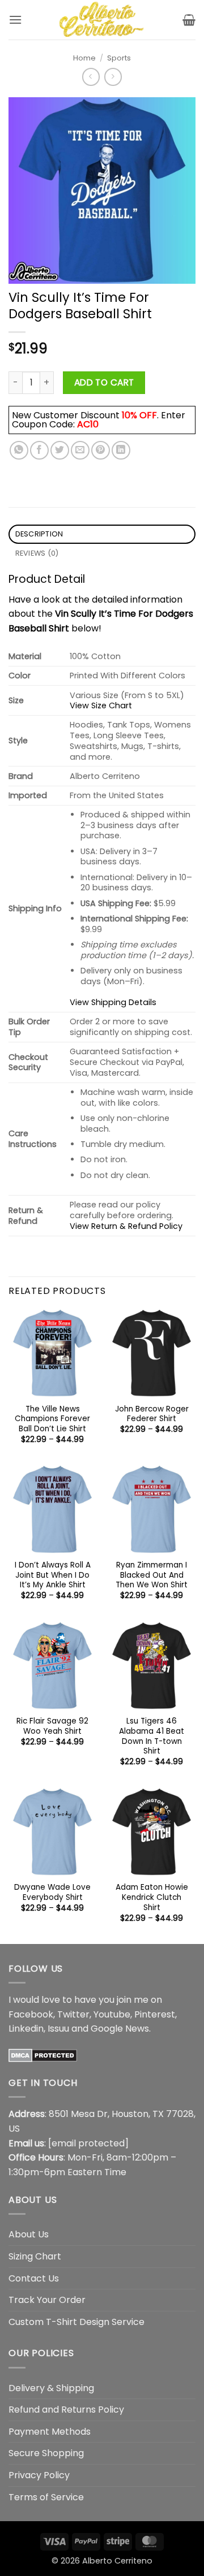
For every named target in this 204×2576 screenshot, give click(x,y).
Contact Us (34, 2278)
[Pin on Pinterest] (101, 450)
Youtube (112, 2014)
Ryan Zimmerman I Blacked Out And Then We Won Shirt (152, 1575)
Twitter (73, 2014)
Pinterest (155, 2014)
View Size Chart (101, 705)
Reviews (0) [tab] (37, 553)
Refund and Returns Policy (66, 2410)
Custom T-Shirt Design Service (76, 2322)
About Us (29, 2234)
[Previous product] (113, 77)
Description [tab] (39, 534)
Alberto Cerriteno (117, 2561)
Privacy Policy (39, 2475)
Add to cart (104, 382)
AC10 (88, 424)
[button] (15, 20)
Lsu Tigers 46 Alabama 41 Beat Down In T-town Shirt (152, 1736)
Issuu (58, 2029)
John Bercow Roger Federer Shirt (152, 1414)
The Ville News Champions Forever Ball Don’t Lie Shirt (52, 1419)
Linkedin (26, 2029)
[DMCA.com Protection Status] (43, 2055)
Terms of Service (46, 2497)
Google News (120, 2029)
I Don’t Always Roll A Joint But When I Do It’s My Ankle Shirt (53, 1575)
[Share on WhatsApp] (19, 450)
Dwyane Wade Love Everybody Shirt (52, 1892)
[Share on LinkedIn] (121, 450)
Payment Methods (50, 2432)
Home (84, 58)
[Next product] (91, 77)
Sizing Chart (35, 2256)
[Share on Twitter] (60, 450)
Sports (119, 58)
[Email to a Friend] (80, 450)
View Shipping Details (113, 1002)
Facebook (31, 2014)
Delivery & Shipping (51, 2388)
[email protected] (88, 2143)
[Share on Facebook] (39, 450)
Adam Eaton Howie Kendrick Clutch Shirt (152, 1897)
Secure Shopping (46, 2453)
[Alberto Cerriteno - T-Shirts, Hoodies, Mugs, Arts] (102, 20)
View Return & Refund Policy (126, 1226)
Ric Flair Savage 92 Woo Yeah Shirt (52, 1726)
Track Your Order (47, 2300)
